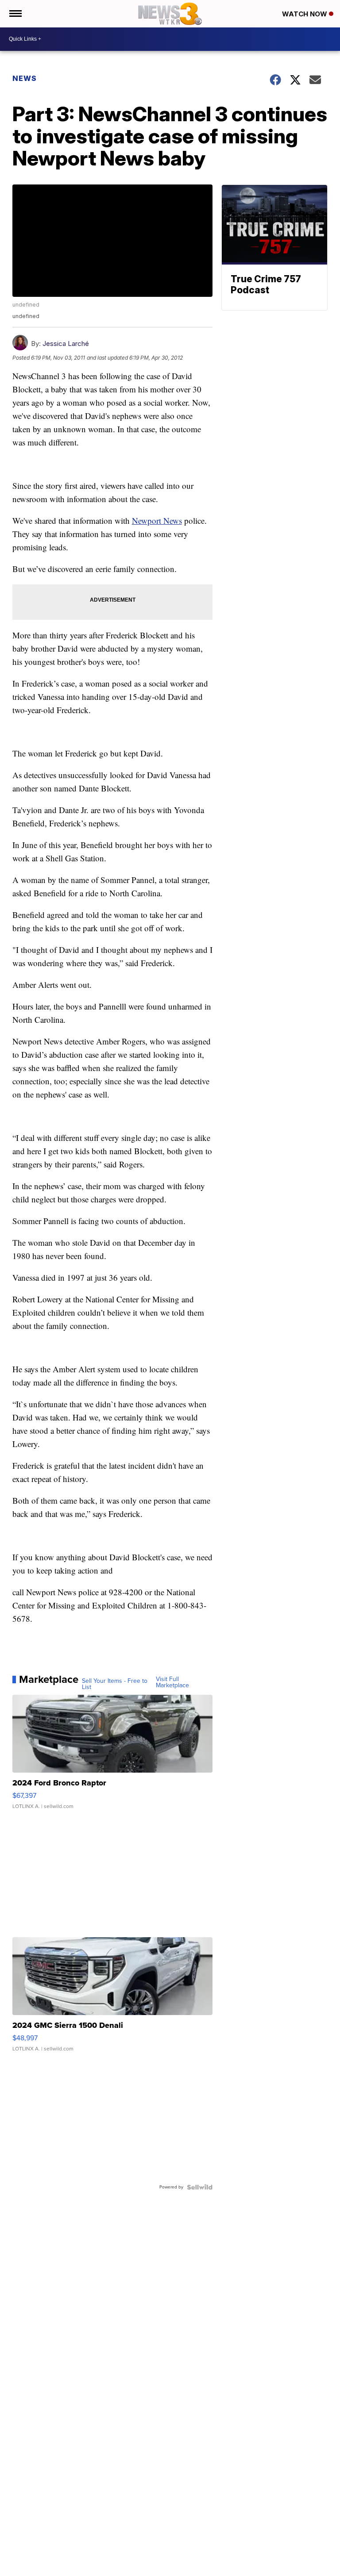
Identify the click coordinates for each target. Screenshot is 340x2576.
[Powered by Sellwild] (200, 2187)
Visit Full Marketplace (172, 1682)
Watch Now (305, 14)
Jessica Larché (66, 344)
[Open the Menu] (15, 14)
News (25, 78)
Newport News (157, 520)
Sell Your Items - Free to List (115, 1684)
